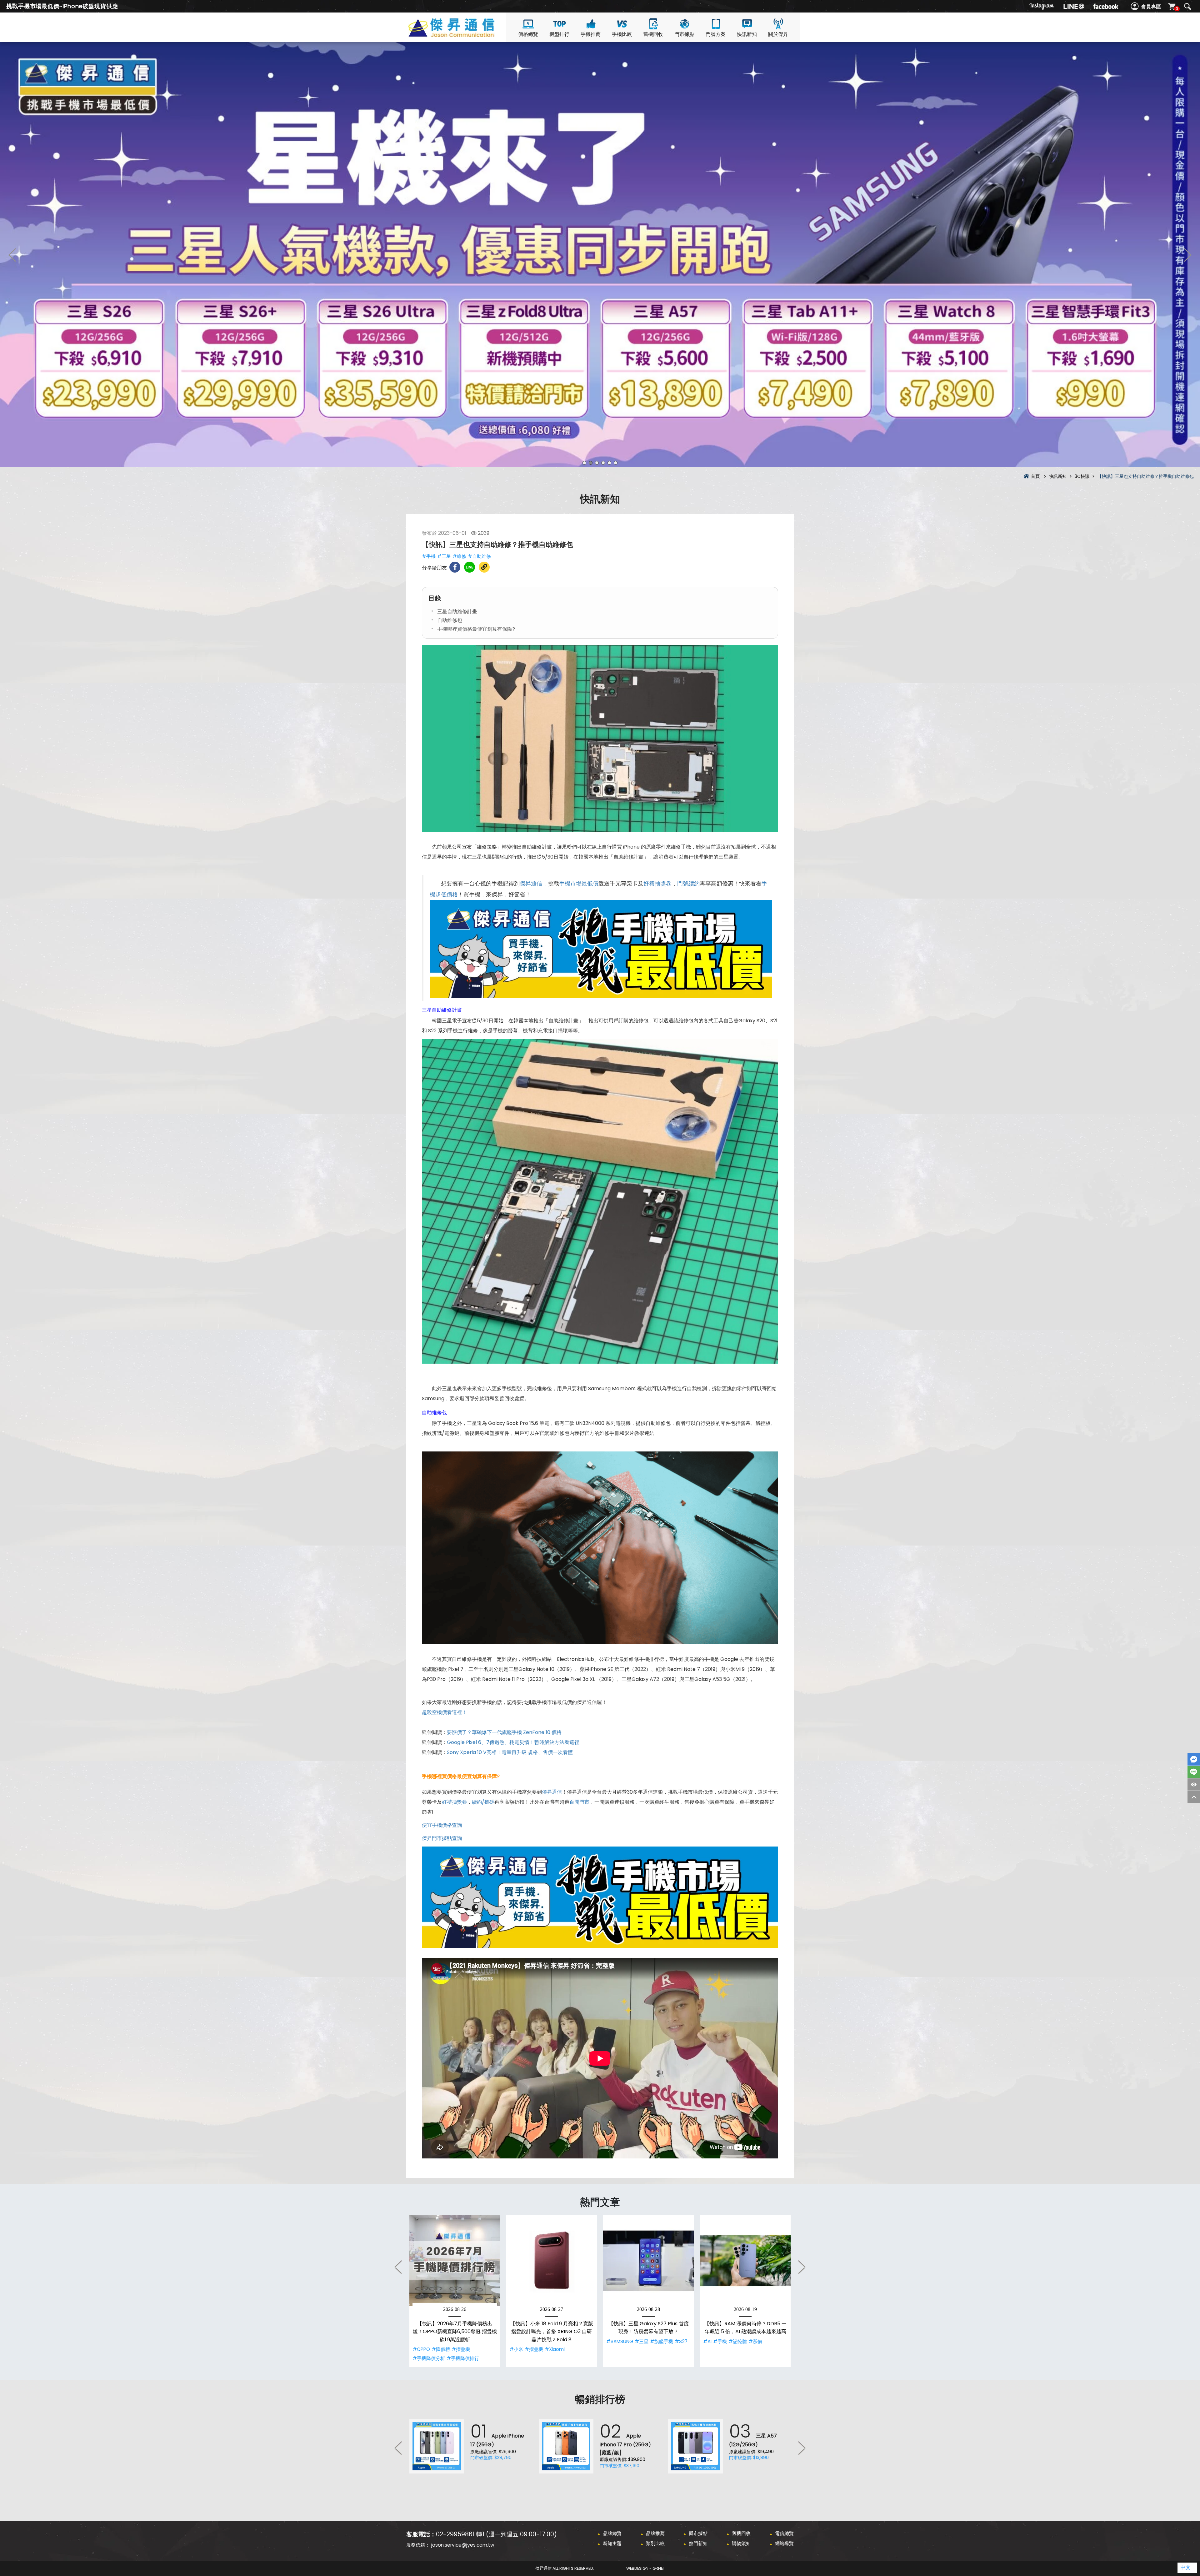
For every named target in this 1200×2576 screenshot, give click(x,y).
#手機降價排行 (463, 2358)
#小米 (516, 2349)
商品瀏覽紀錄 (1194, 1784)
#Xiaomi (555, 2349)
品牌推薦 (655, 2533)
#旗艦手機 (662, 2341)
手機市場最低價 (579, 884)
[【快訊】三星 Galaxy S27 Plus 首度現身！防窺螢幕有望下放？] (648, 2261)
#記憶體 (738, 2341)
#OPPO (421, 2349)
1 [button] (584, 463)
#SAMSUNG (620, 2341)
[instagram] (1042, 6)
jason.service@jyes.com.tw (463, 2545)
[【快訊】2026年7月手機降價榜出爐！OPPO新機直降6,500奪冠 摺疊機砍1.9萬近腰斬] (455, 2261)
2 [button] (591, 463)
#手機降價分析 (429, 2358)
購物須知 (741, 2543)
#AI (707, 2341)
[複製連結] (484, 567)
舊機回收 (653, 34)
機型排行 (559, 34)
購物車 (1177, 9)
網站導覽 (784, 2543)
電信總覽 (784, 2533)
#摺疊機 (461, 2349)
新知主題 (612, 2543)
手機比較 (622, 34)
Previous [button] (12, 255)
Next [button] (1187, 255)
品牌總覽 (612, 2533)
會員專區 (1151, 7)
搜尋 (1187, 7)
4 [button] (603, 463)
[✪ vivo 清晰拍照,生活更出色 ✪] (600, 255)
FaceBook (1194, 1759)
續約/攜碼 (483, 1802)
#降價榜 (441, 2349)
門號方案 (716, 34)
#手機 (429, 556)
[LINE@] (1074, 6)
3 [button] (597, 463)
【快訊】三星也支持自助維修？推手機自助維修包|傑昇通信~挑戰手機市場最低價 (462, 35)
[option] (600, 255)
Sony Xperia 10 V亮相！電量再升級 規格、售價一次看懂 (510, 1752)
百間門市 (579, 1802)
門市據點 (684, 34)
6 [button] (616, 463)
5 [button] (609, 463)
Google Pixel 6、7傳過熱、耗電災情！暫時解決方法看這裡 (513, 1742)
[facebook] (1106, 6)
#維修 (459, 556)
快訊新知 (747, 34)
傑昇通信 (531, 884)
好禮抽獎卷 (657, 884)
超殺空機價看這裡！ (444, 1712)
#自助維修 (479, 556)
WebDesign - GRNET (646, 2568)
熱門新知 (698, 2543)
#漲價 (755, 2341)
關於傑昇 (778, 34)
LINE (1194, 1772)
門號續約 (688, 884)
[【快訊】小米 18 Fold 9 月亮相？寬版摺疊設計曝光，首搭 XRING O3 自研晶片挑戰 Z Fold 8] (552, 2261)
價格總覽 (528, 34)
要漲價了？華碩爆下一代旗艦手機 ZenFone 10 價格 (504, 1732)
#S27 (681, 2341)
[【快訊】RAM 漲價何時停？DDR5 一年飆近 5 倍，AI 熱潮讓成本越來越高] (745, 2261)
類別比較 (655, 2543)
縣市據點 (698, 2533)
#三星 (444, 556)
